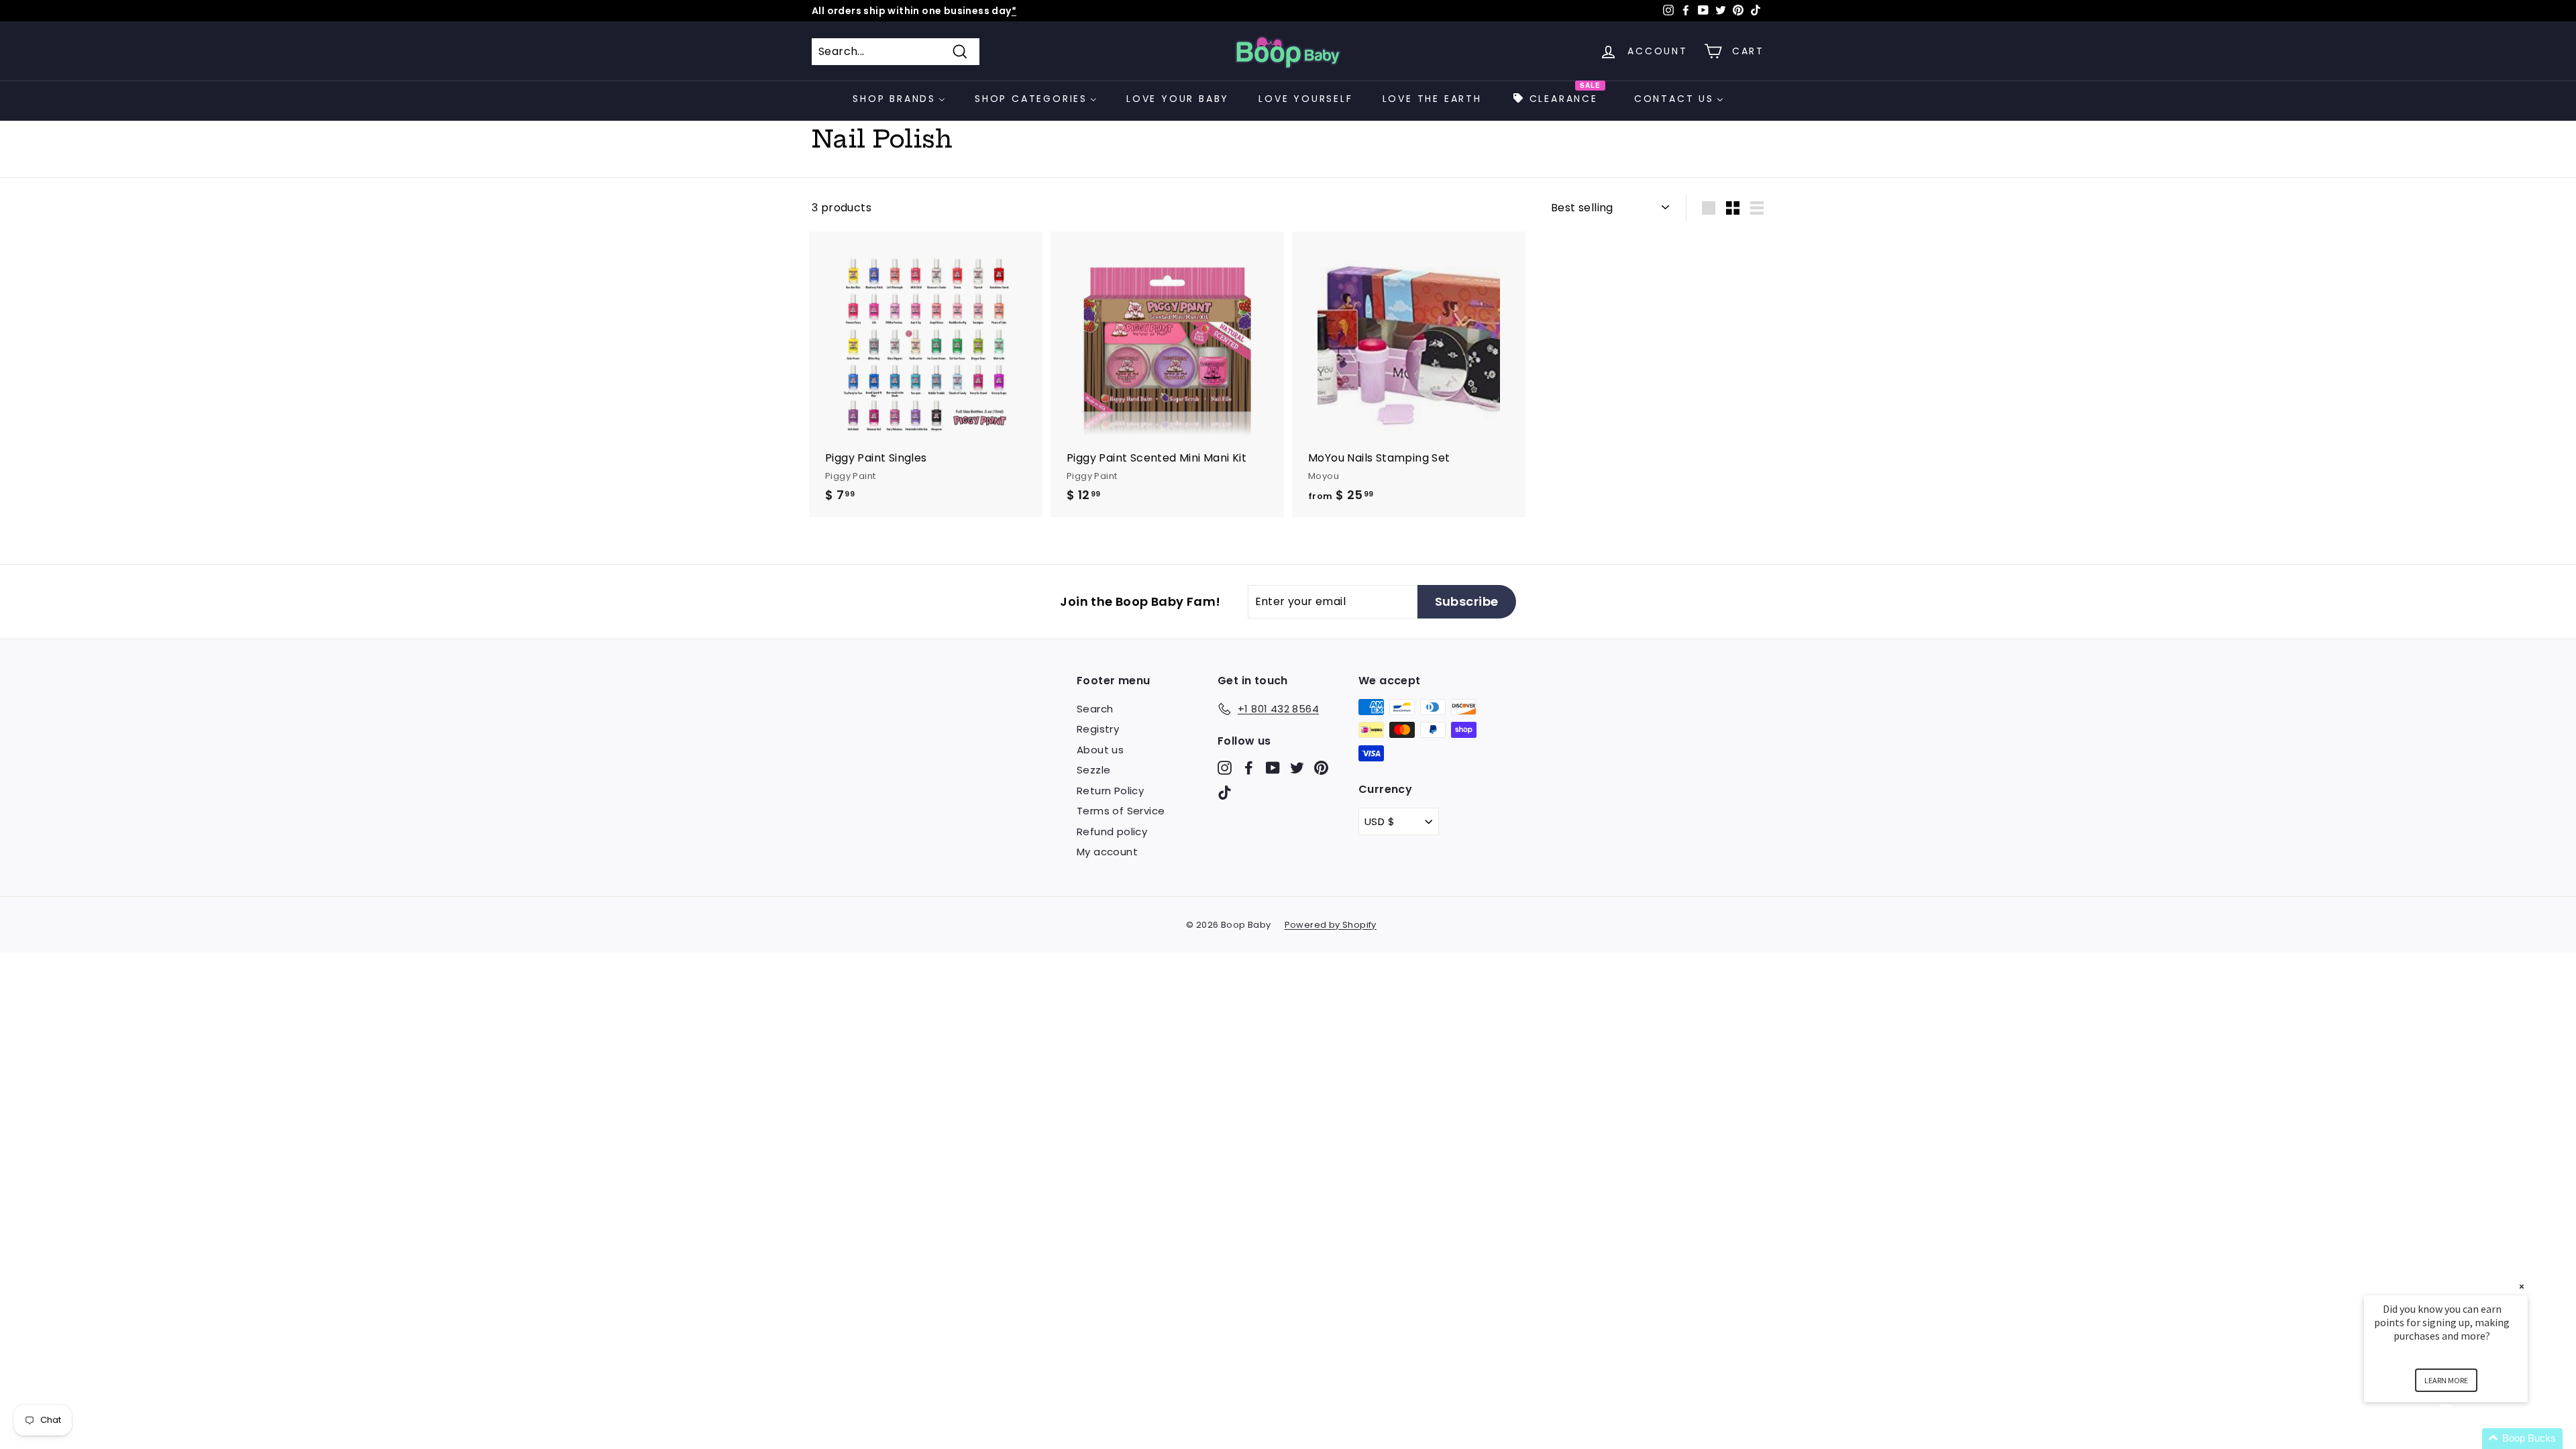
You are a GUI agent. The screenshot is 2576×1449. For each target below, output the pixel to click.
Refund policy (1112, 831)
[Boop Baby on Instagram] (1225, 767)
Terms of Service (1121, 811)
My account (1107, 852)
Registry (1098, 729)
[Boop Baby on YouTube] (1273, 767)
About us (1100, 750)
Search (1095, 709)
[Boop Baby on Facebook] (1249, 767)
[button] (2462, 1439)
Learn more (2446, 1380)
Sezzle (1093, 770)
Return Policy (1110, 791)
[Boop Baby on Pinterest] (1321, 767)
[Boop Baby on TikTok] (1225, 793)
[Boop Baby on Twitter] (1297, 767)
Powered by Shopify (1331, 925)
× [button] (2522, 1286)
